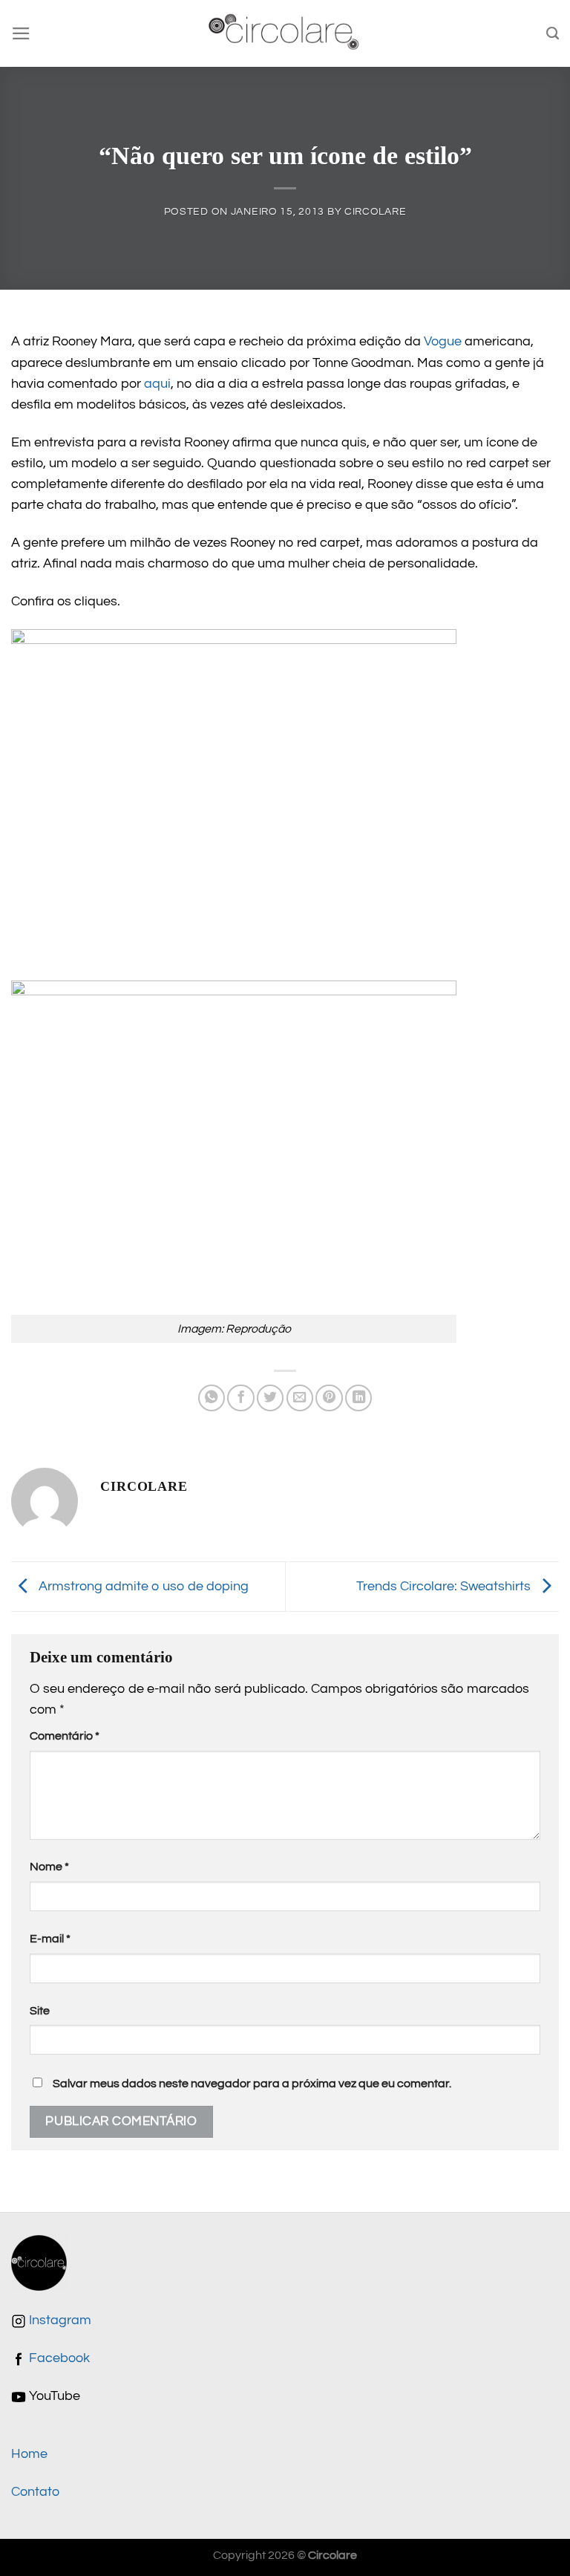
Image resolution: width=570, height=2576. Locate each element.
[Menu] (21, 33)
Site (40, 2011)
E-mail (50, 1939)
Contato (35, 2492)
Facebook (58, 2358)
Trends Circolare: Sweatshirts (445, 1586)
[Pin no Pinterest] (329, 1398)
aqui (157, 384)
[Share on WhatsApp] (212, 1398)
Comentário (65, 1736)
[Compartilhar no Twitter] (270, 1398)
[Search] (553, 33)
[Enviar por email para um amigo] (300, 1398)
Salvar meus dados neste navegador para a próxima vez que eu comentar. (252, 2084)
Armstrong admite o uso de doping (142, 1586)
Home (29, 2454)
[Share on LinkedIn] (358, 1398)
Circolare (375, 211)
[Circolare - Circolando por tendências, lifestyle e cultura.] (285, 34)
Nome (49, 1867)
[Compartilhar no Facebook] (240, 1398)
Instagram (59, 2320)
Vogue (443, 342)
